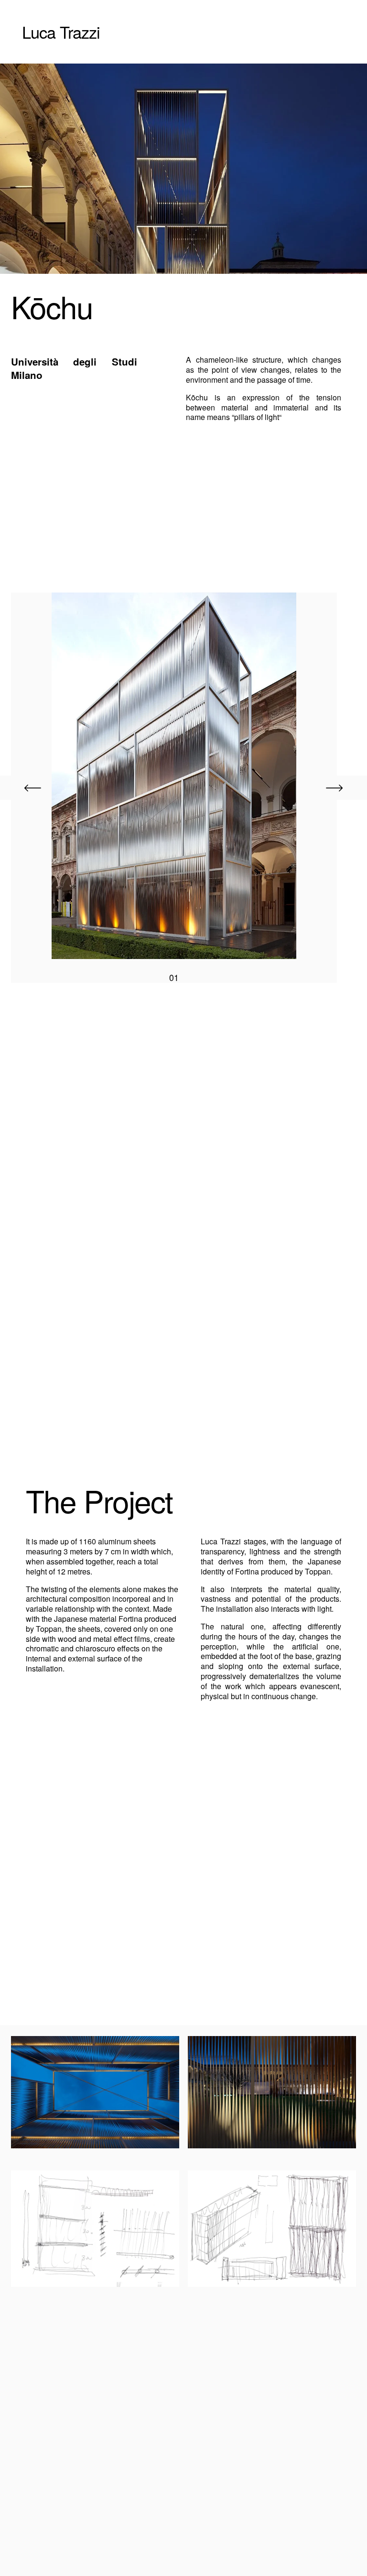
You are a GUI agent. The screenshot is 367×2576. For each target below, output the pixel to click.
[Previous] (32, 788)
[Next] (335, 788)
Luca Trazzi (61, 32)
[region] (183, 788)
